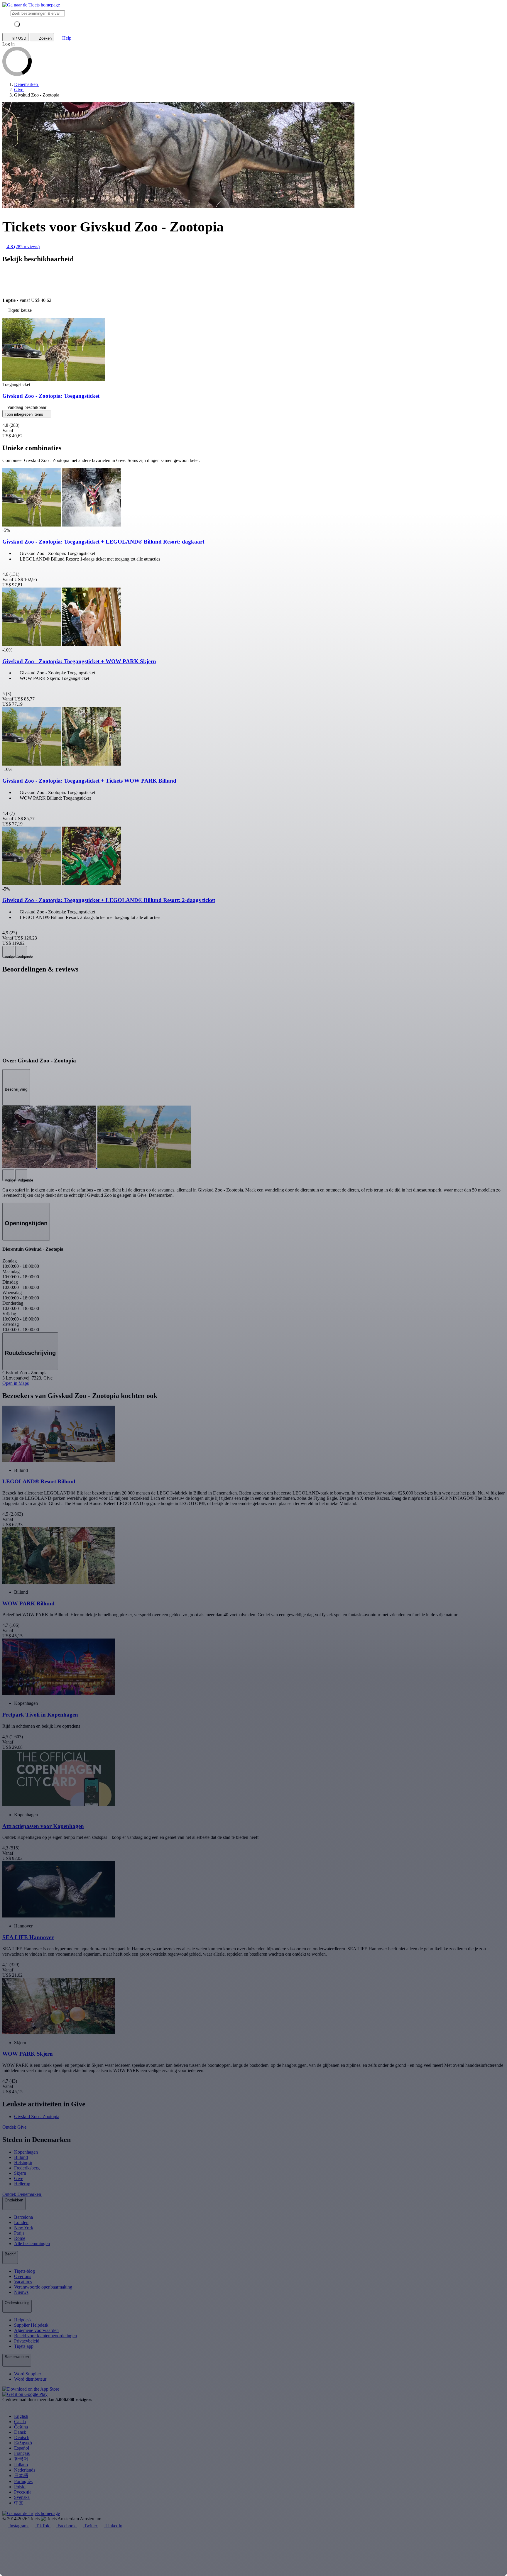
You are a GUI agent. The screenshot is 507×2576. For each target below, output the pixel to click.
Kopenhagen (26, 2152)
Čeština (21, 2427)
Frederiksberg (27, 2168)
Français (22, 2453)
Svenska (22, 2497)
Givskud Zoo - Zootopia (37, 2117)
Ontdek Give (15, 2127)
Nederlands (25, 2470)
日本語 (21, 2476)
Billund (21, 2157)
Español (22, 2448)
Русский (22, 2492)
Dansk (20, 2432)
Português (23, 2481)
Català (20, 2422)
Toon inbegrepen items (24, 414)
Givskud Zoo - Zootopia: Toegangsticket (51, 396)
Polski (20, 2487)
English (21, 2416)
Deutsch (22, 2437)
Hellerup (22, 2184)
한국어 (21, 2459)
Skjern (20, 2173)
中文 (19, 2503)
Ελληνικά (23, 2443)
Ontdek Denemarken (22, 2194)
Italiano (21, 2465)
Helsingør (23, 2163)
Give (19, 2178)
